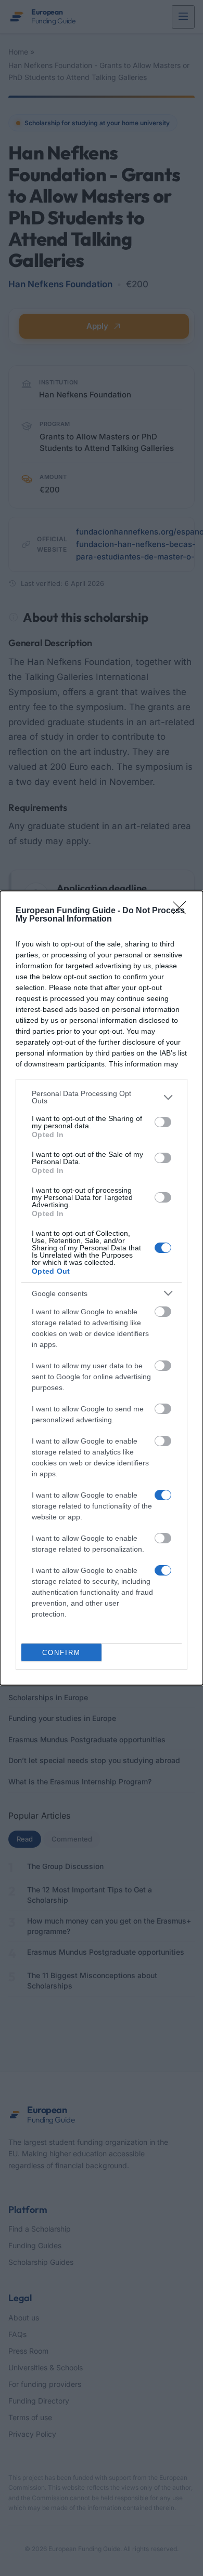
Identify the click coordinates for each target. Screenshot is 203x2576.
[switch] (163, 1122)
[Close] (183, 911)
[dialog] (102, 1288)
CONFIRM (61, 1653)
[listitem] (102, 1097)
